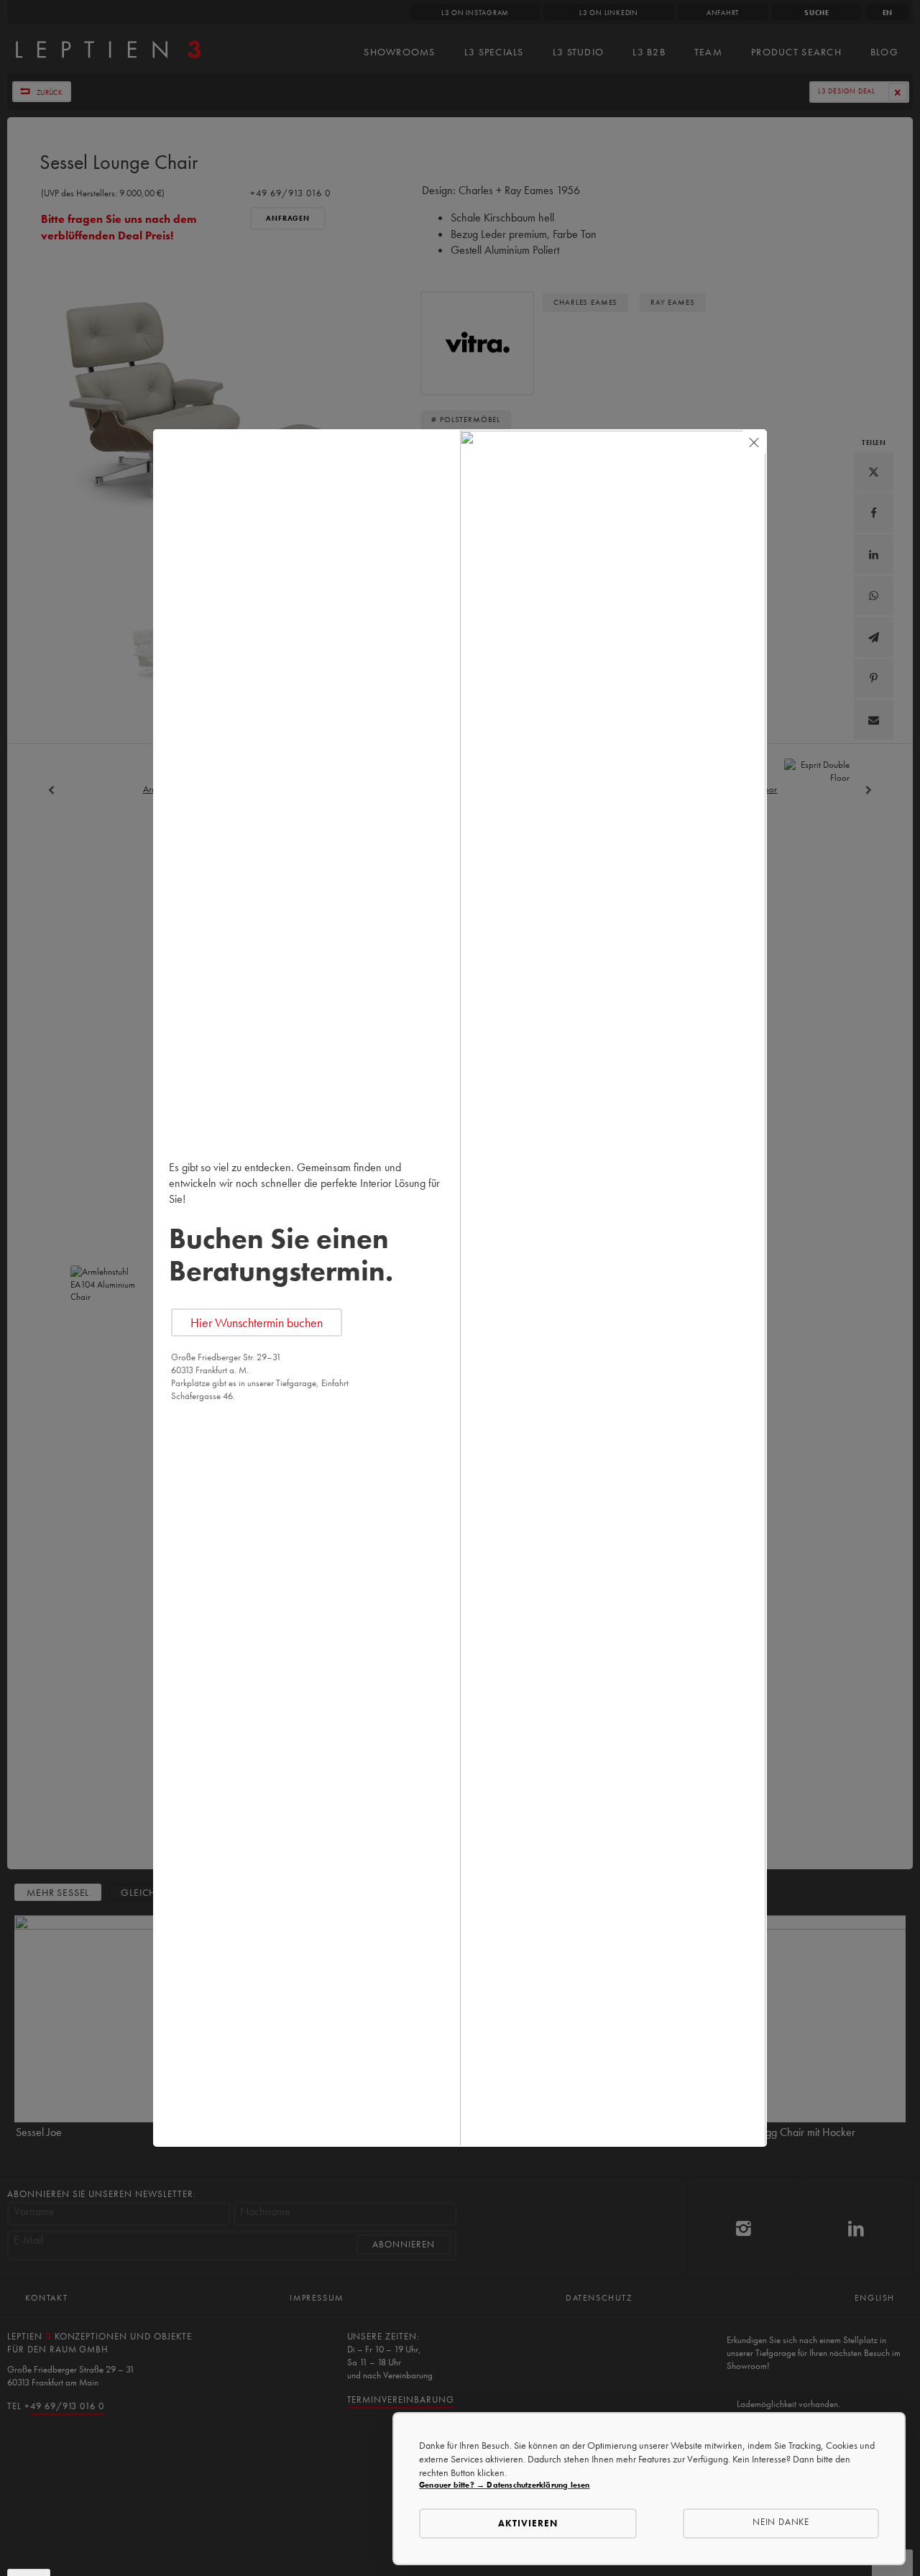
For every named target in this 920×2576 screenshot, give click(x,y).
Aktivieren (528, 2523)
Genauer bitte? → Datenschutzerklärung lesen (505, 2485)
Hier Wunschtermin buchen (257, 1323)
